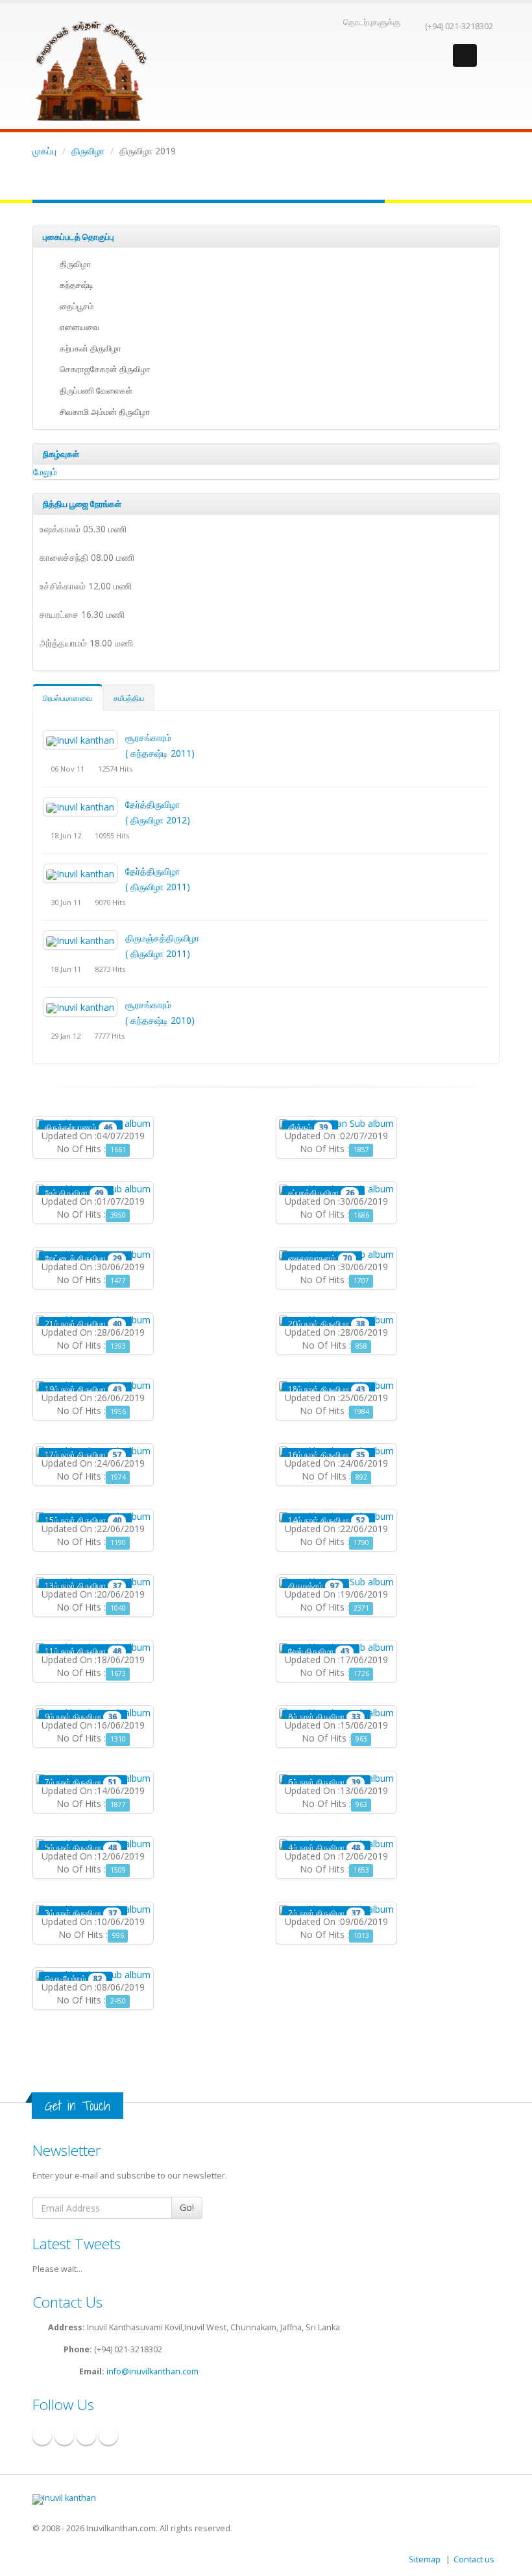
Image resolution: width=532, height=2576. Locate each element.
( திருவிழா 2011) (158, 887)
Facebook (42, 2435)
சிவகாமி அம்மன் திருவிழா (103, 412)
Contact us (474, 2559)
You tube (108, 2435)
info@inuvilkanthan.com (152, 2371)
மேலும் (45, 472)
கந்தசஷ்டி (75, 285)
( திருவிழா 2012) (158, 820)
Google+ (64, 2435)
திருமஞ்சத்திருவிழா (162, 938)
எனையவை (78, 327)
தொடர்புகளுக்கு (372, 22)
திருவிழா (88, 151)
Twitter (86, 2435)
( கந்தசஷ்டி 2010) (160, 1020)
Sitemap (425, 2559)
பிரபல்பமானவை (67, 698)
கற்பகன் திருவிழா (89, 349)
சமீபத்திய (129, 698)
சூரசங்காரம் (148, 738)
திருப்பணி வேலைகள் (94, 391)
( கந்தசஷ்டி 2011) (160, 753)
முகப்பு (44, 151)
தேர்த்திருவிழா (152, 804)
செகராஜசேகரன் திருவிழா (103, 369)
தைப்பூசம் (75, 306)
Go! (187, 2207)
